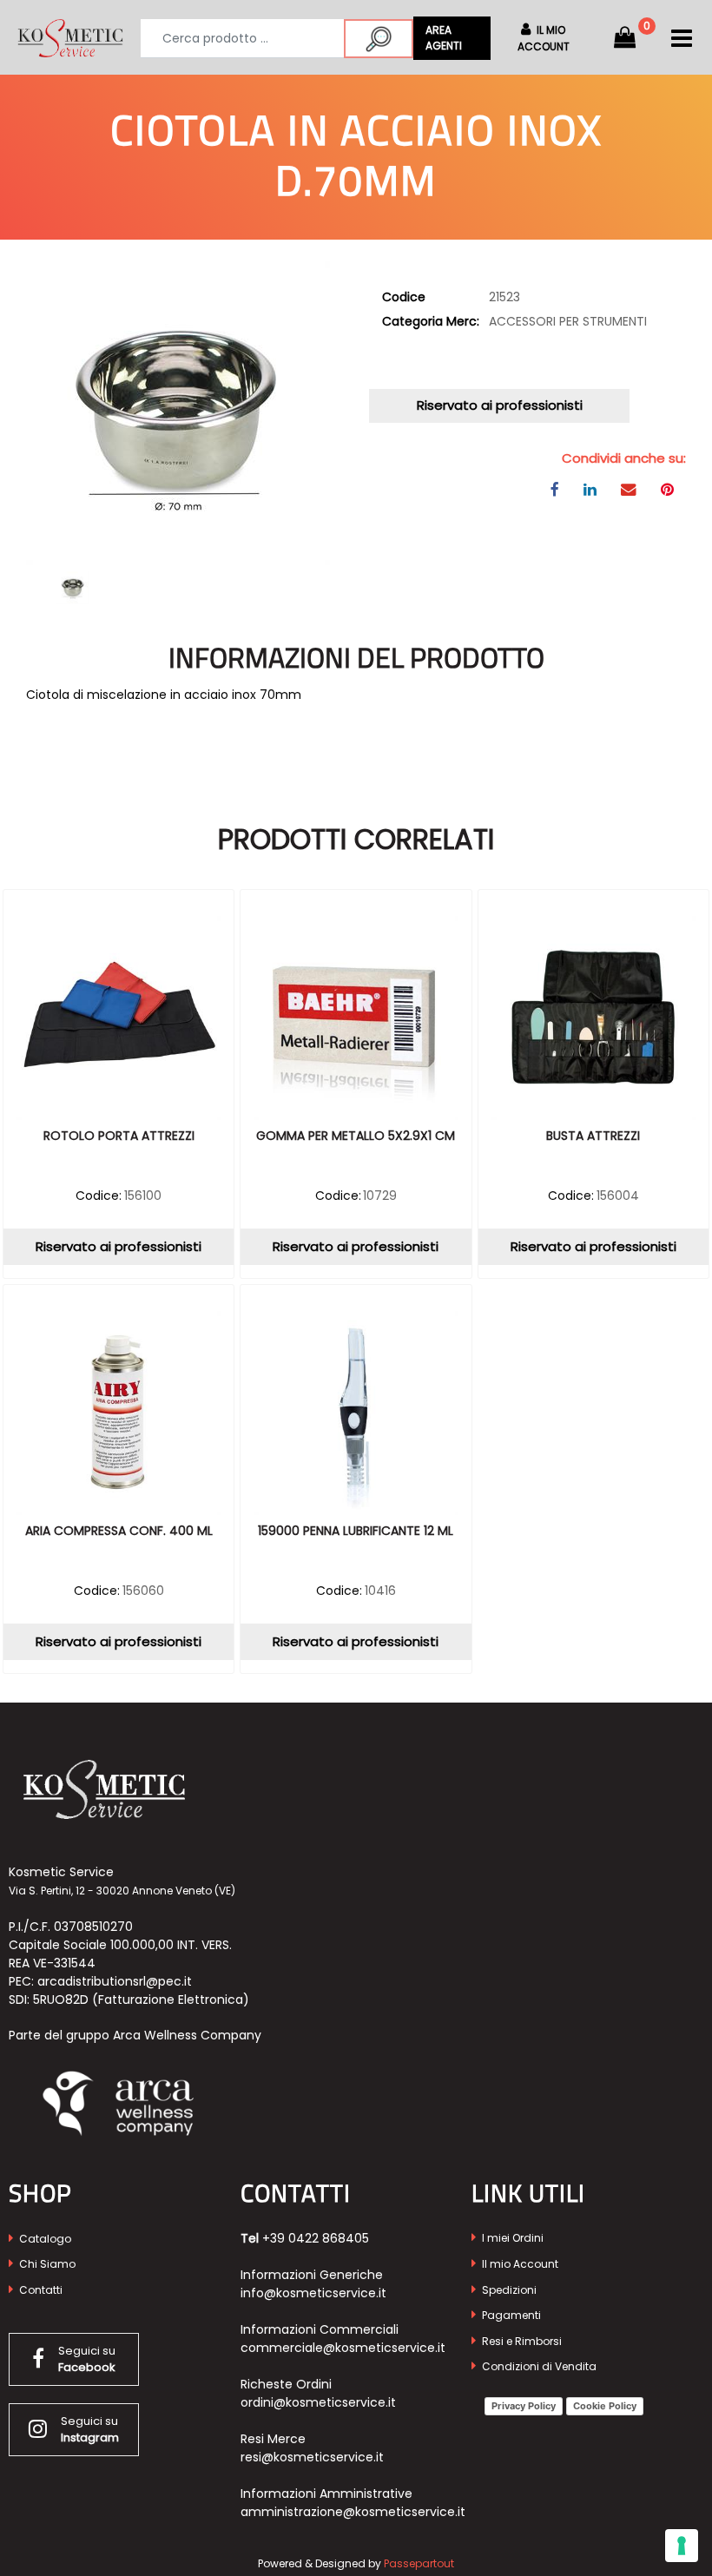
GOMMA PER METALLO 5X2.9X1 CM (356, 1136)
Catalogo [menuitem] (44, 2239)
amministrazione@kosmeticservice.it (353, 2512)
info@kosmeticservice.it (313, 2293)
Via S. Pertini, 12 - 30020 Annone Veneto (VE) (122, 1891)
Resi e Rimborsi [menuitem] (521, 2341)
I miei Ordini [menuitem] (511, 2238)
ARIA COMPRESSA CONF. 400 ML (119, 1532)
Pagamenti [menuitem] (510, 2315)
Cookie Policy (605, 2406)
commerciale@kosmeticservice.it (343, 2348)
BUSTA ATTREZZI (593, 1136)
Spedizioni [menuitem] (508, 2290)
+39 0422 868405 (316, 2238)
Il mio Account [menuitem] (519, 2264)
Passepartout (419, 2563)
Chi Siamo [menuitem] (46, 2264)
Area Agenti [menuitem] (444, 38)
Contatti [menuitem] (40, 2290)
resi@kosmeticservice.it (312, 2457)
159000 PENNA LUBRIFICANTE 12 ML (356, 1532)
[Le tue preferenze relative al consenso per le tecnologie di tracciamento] (682, 2546)
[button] (379, 39)
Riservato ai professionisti (500, 405)
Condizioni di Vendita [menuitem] (538, 2366)
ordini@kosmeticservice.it (318, 2402)
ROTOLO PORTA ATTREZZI (119, 1136)
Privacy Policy (524, 2406)
